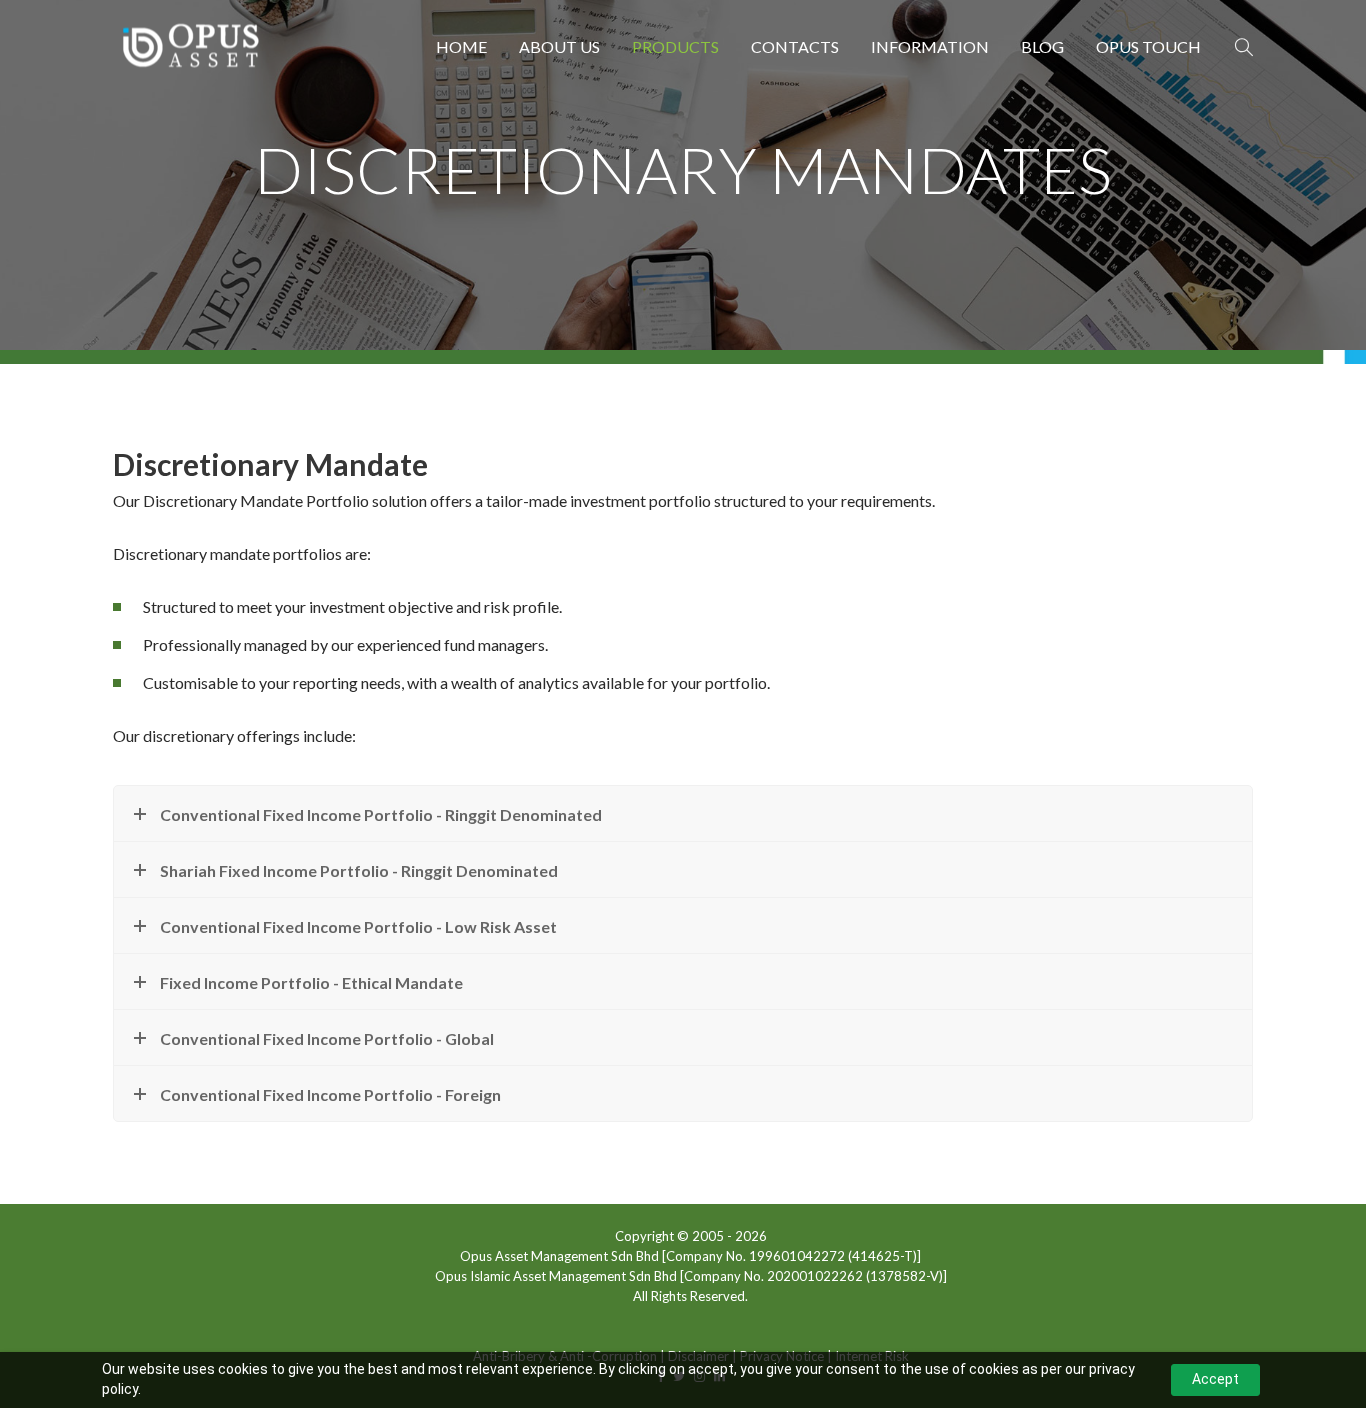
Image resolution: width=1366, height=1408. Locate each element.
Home (461, 46)
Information (930, 46)
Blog (1042, 46)
